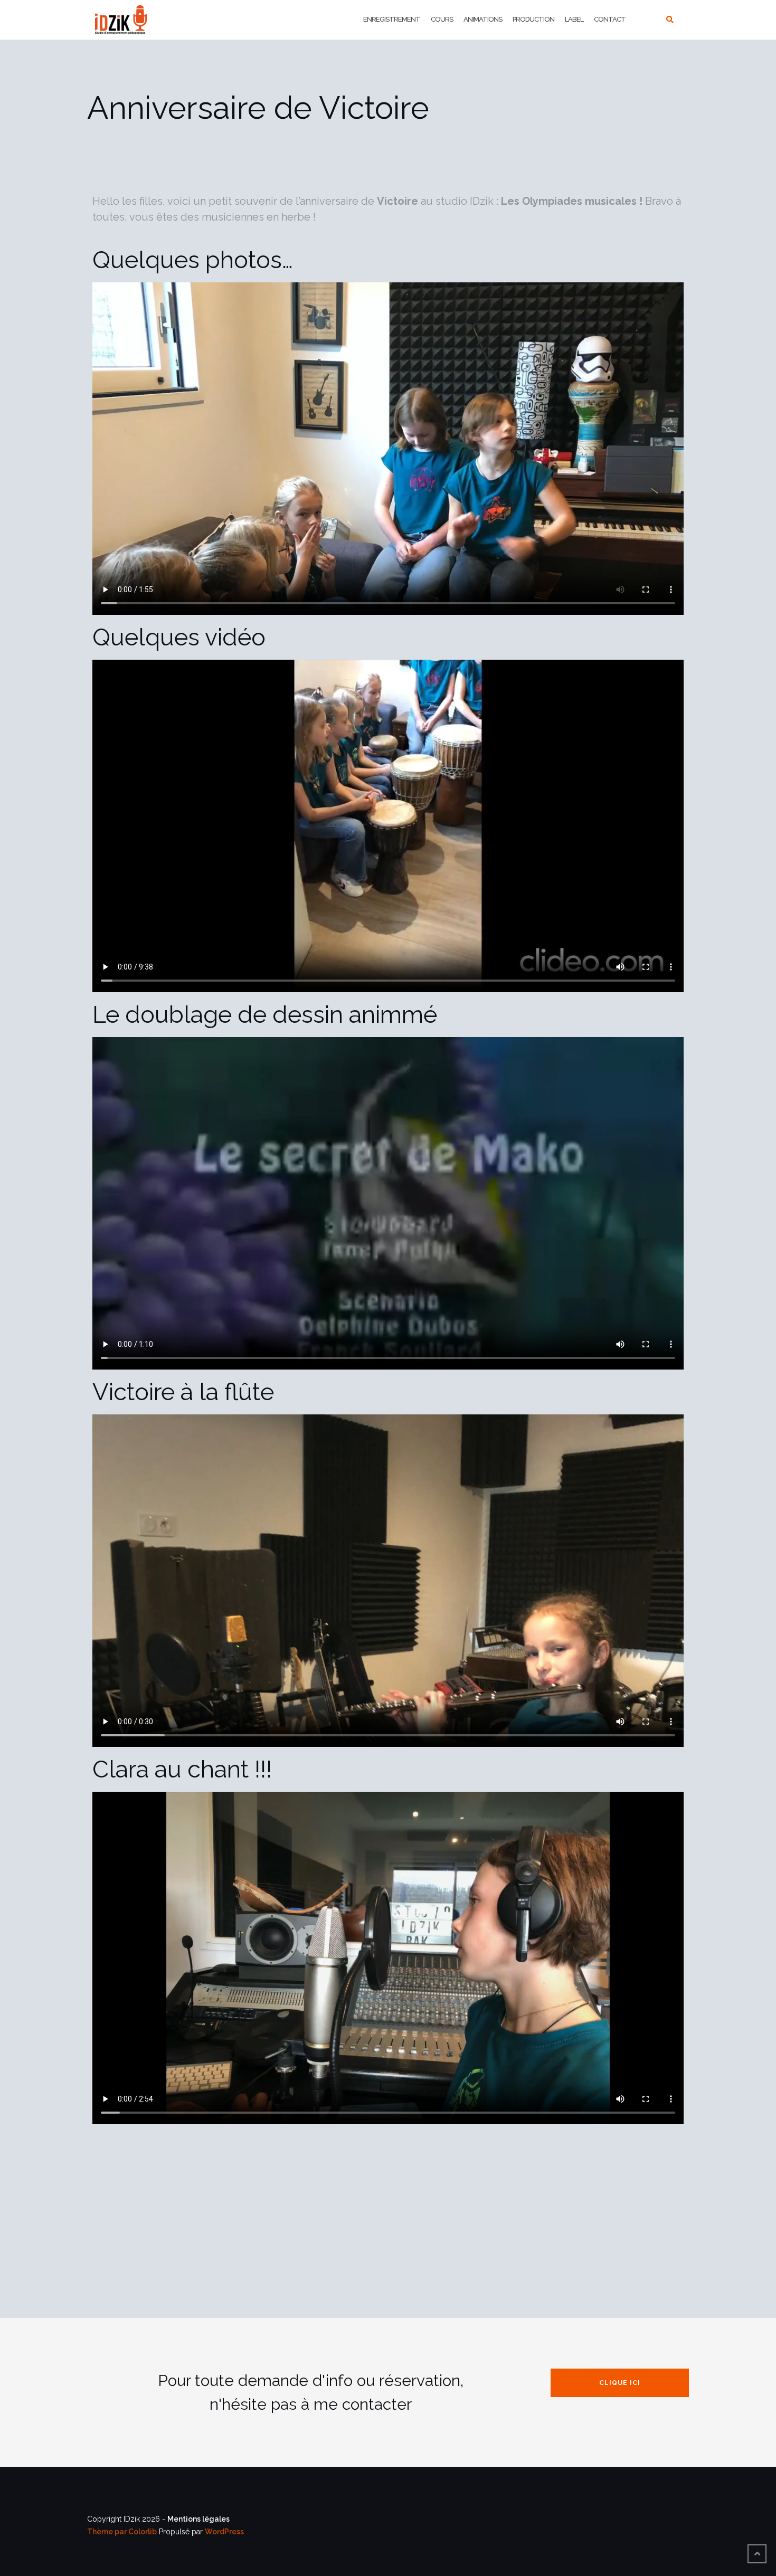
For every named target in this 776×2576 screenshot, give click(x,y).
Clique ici (620, 2383)
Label (574, 19)
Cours (442, 19)
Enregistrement (392, 19)
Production (533, 19)
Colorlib (143, 2532)
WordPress (224, 2532)
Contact (610, 19)
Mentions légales (198, 2519)
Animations (483, 19)
